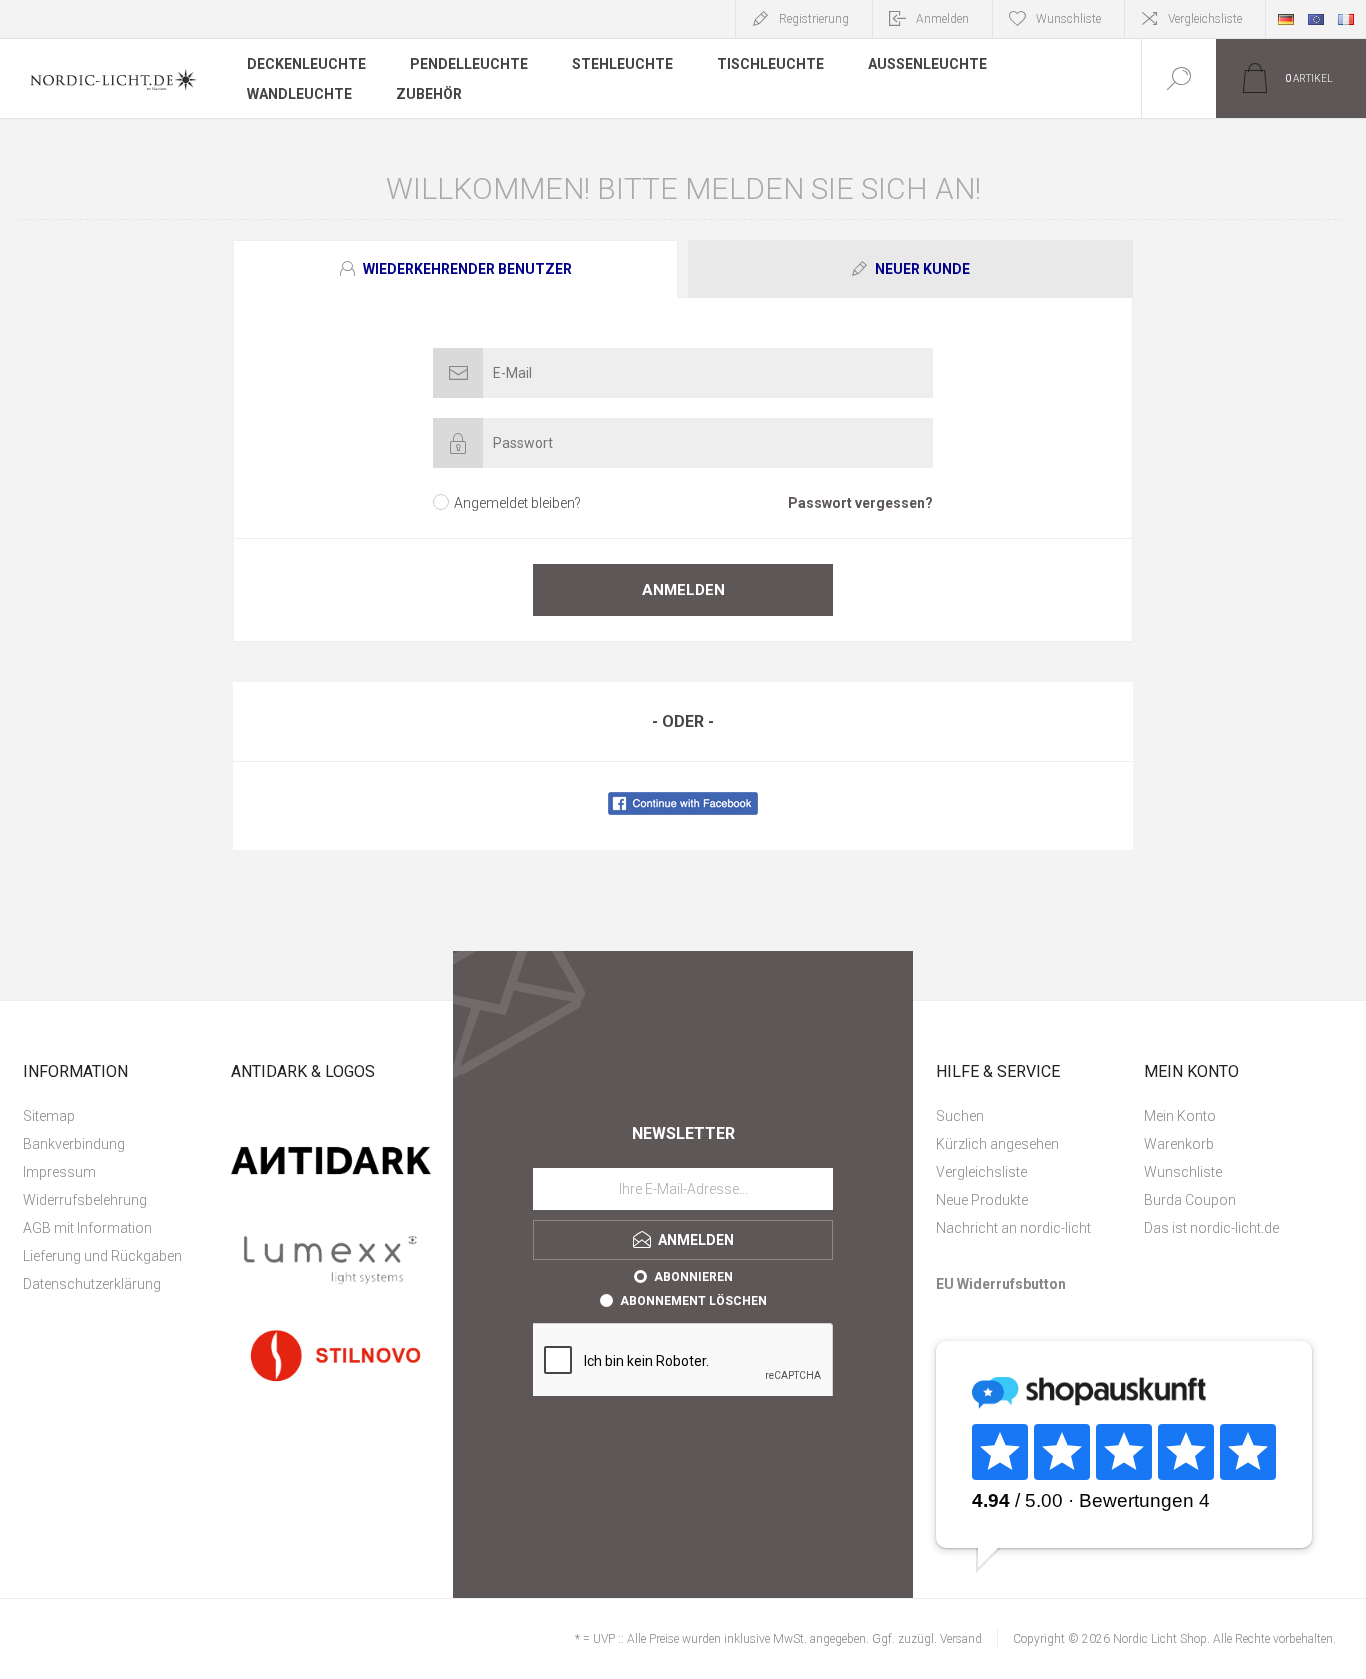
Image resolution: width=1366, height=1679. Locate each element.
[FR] (1346, 19)
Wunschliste (1183, 1172)
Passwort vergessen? (860, 503)
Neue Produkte (982, 1200)
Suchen (960, 1116)
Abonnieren (693, 1277)
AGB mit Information (87, 1228)
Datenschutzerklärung (92, 1284)
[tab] (458, 269)
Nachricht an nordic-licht (1013, 1228)
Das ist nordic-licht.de (1211, 1228)
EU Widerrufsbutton (1001, 1284)
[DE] (1286, 19)
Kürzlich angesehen (997, 1144)
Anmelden (942, 19)
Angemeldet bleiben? (517, 503)
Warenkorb (1179, 1144)
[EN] (1316, 19)
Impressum (59, 1172)
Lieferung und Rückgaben (102, 1256)
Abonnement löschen (693, 1301)
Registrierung (814, 19)
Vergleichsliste (1205, 19)
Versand (961, 1639)
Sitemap (49, 1116)
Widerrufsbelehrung (85, 1200)
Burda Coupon (1190, 1200)
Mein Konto (1180, 1116)
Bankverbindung (74, 1144)
